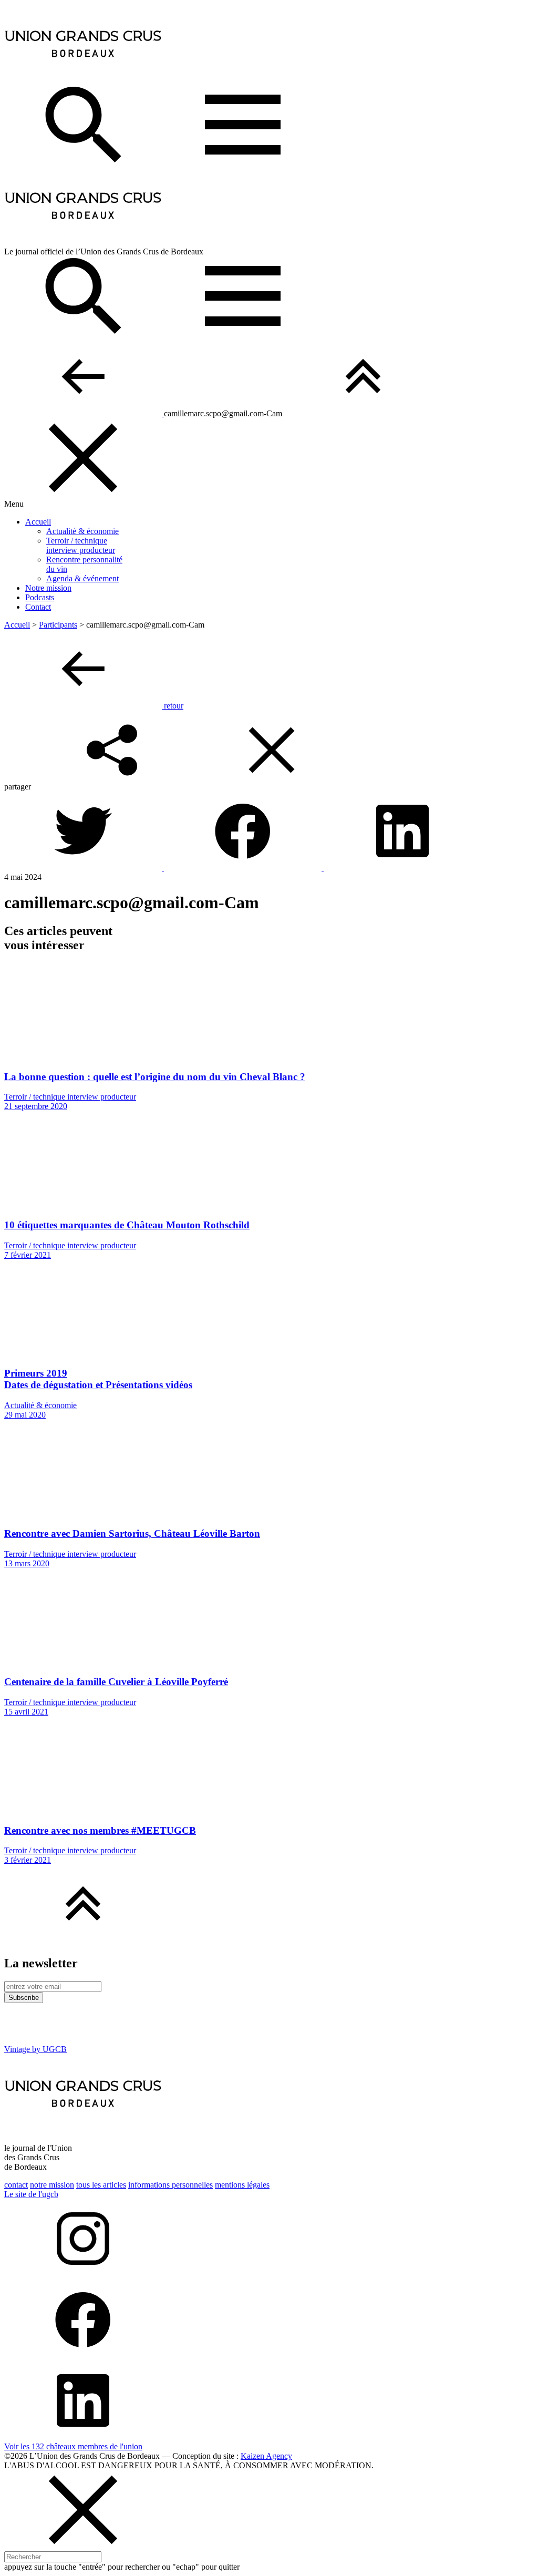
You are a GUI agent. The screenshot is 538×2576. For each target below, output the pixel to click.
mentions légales (242, 2185)
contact (16, 2185)
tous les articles (101, 2185)
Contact (38, 607)
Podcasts (40, 597)
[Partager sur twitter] (84, 868)
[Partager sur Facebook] (244, 868)
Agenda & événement (82, 578)
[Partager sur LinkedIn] (402, 868)
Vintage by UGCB (35, 2049)
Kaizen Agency (266, 2456)
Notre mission (48, 588)
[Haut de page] (363, 413)
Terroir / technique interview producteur (81, 545)
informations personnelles (170, 2185)
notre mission (52, 2185)
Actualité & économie (82, 531)
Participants (58, 625)
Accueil (38, 522)
